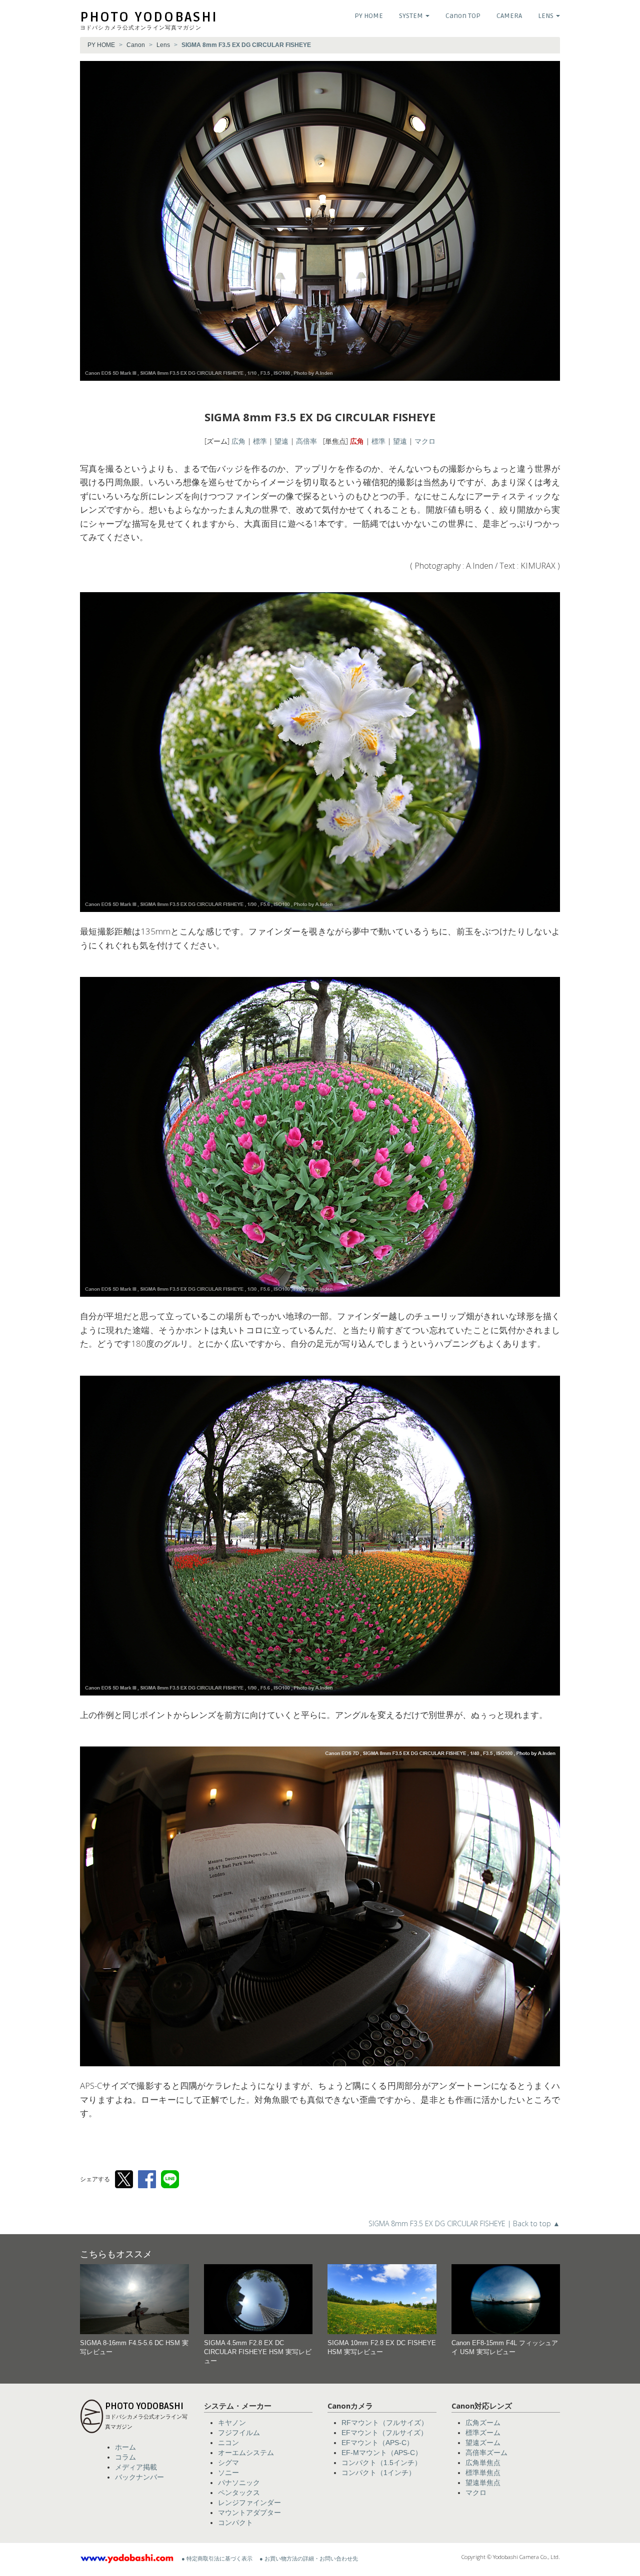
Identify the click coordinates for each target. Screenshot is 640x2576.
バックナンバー (139, 2477)
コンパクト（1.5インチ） (381, 2463)
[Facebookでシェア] (147, 2179)
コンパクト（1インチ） (378, 2473)
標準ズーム (483, 2433)
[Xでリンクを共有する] (124, 2179)
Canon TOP (463, 16)
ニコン (228, 2443)
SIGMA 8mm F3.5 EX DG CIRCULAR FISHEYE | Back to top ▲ (464, 2223)
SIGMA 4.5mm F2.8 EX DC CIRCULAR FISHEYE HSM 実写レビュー (258, 2352)
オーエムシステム (246, 2453)
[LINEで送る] (170, 2179)
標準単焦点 (483, 2473)
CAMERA (509, 16)
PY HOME (369, 16)
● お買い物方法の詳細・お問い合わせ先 (309, 2559)
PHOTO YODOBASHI (149, 17)
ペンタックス (239, 2493)
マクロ (425, 441)
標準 (260, 441)
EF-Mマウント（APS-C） (382, 2453)
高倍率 (306, 441)
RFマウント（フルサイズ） (385, 2423)
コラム (125, 2457)
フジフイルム (239, 2433)
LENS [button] (546, 16)
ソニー (228, 2473)
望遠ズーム (483, 2443)
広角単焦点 (483, 2463)
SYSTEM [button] (412, 16)
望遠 (281, 441)
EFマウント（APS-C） (377, 2443)
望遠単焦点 (483, 2483)
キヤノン (232, 2423)
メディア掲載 (136, 2467)
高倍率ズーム (486, 2453)
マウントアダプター (249, 2513)
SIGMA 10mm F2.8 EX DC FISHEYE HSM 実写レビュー (382, 2348)
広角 (238, 441)
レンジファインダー (249, 2503)
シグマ (228, 2463)
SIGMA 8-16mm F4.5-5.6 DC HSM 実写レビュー (134, 2348)
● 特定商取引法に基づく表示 (217, 2559)
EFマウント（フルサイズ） (384, 2433)
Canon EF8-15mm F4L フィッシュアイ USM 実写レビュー (505, 2348)
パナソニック (239, 2483)
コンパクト (235, 2523)
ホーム (125, 2447)
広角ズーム (483, 2423)
